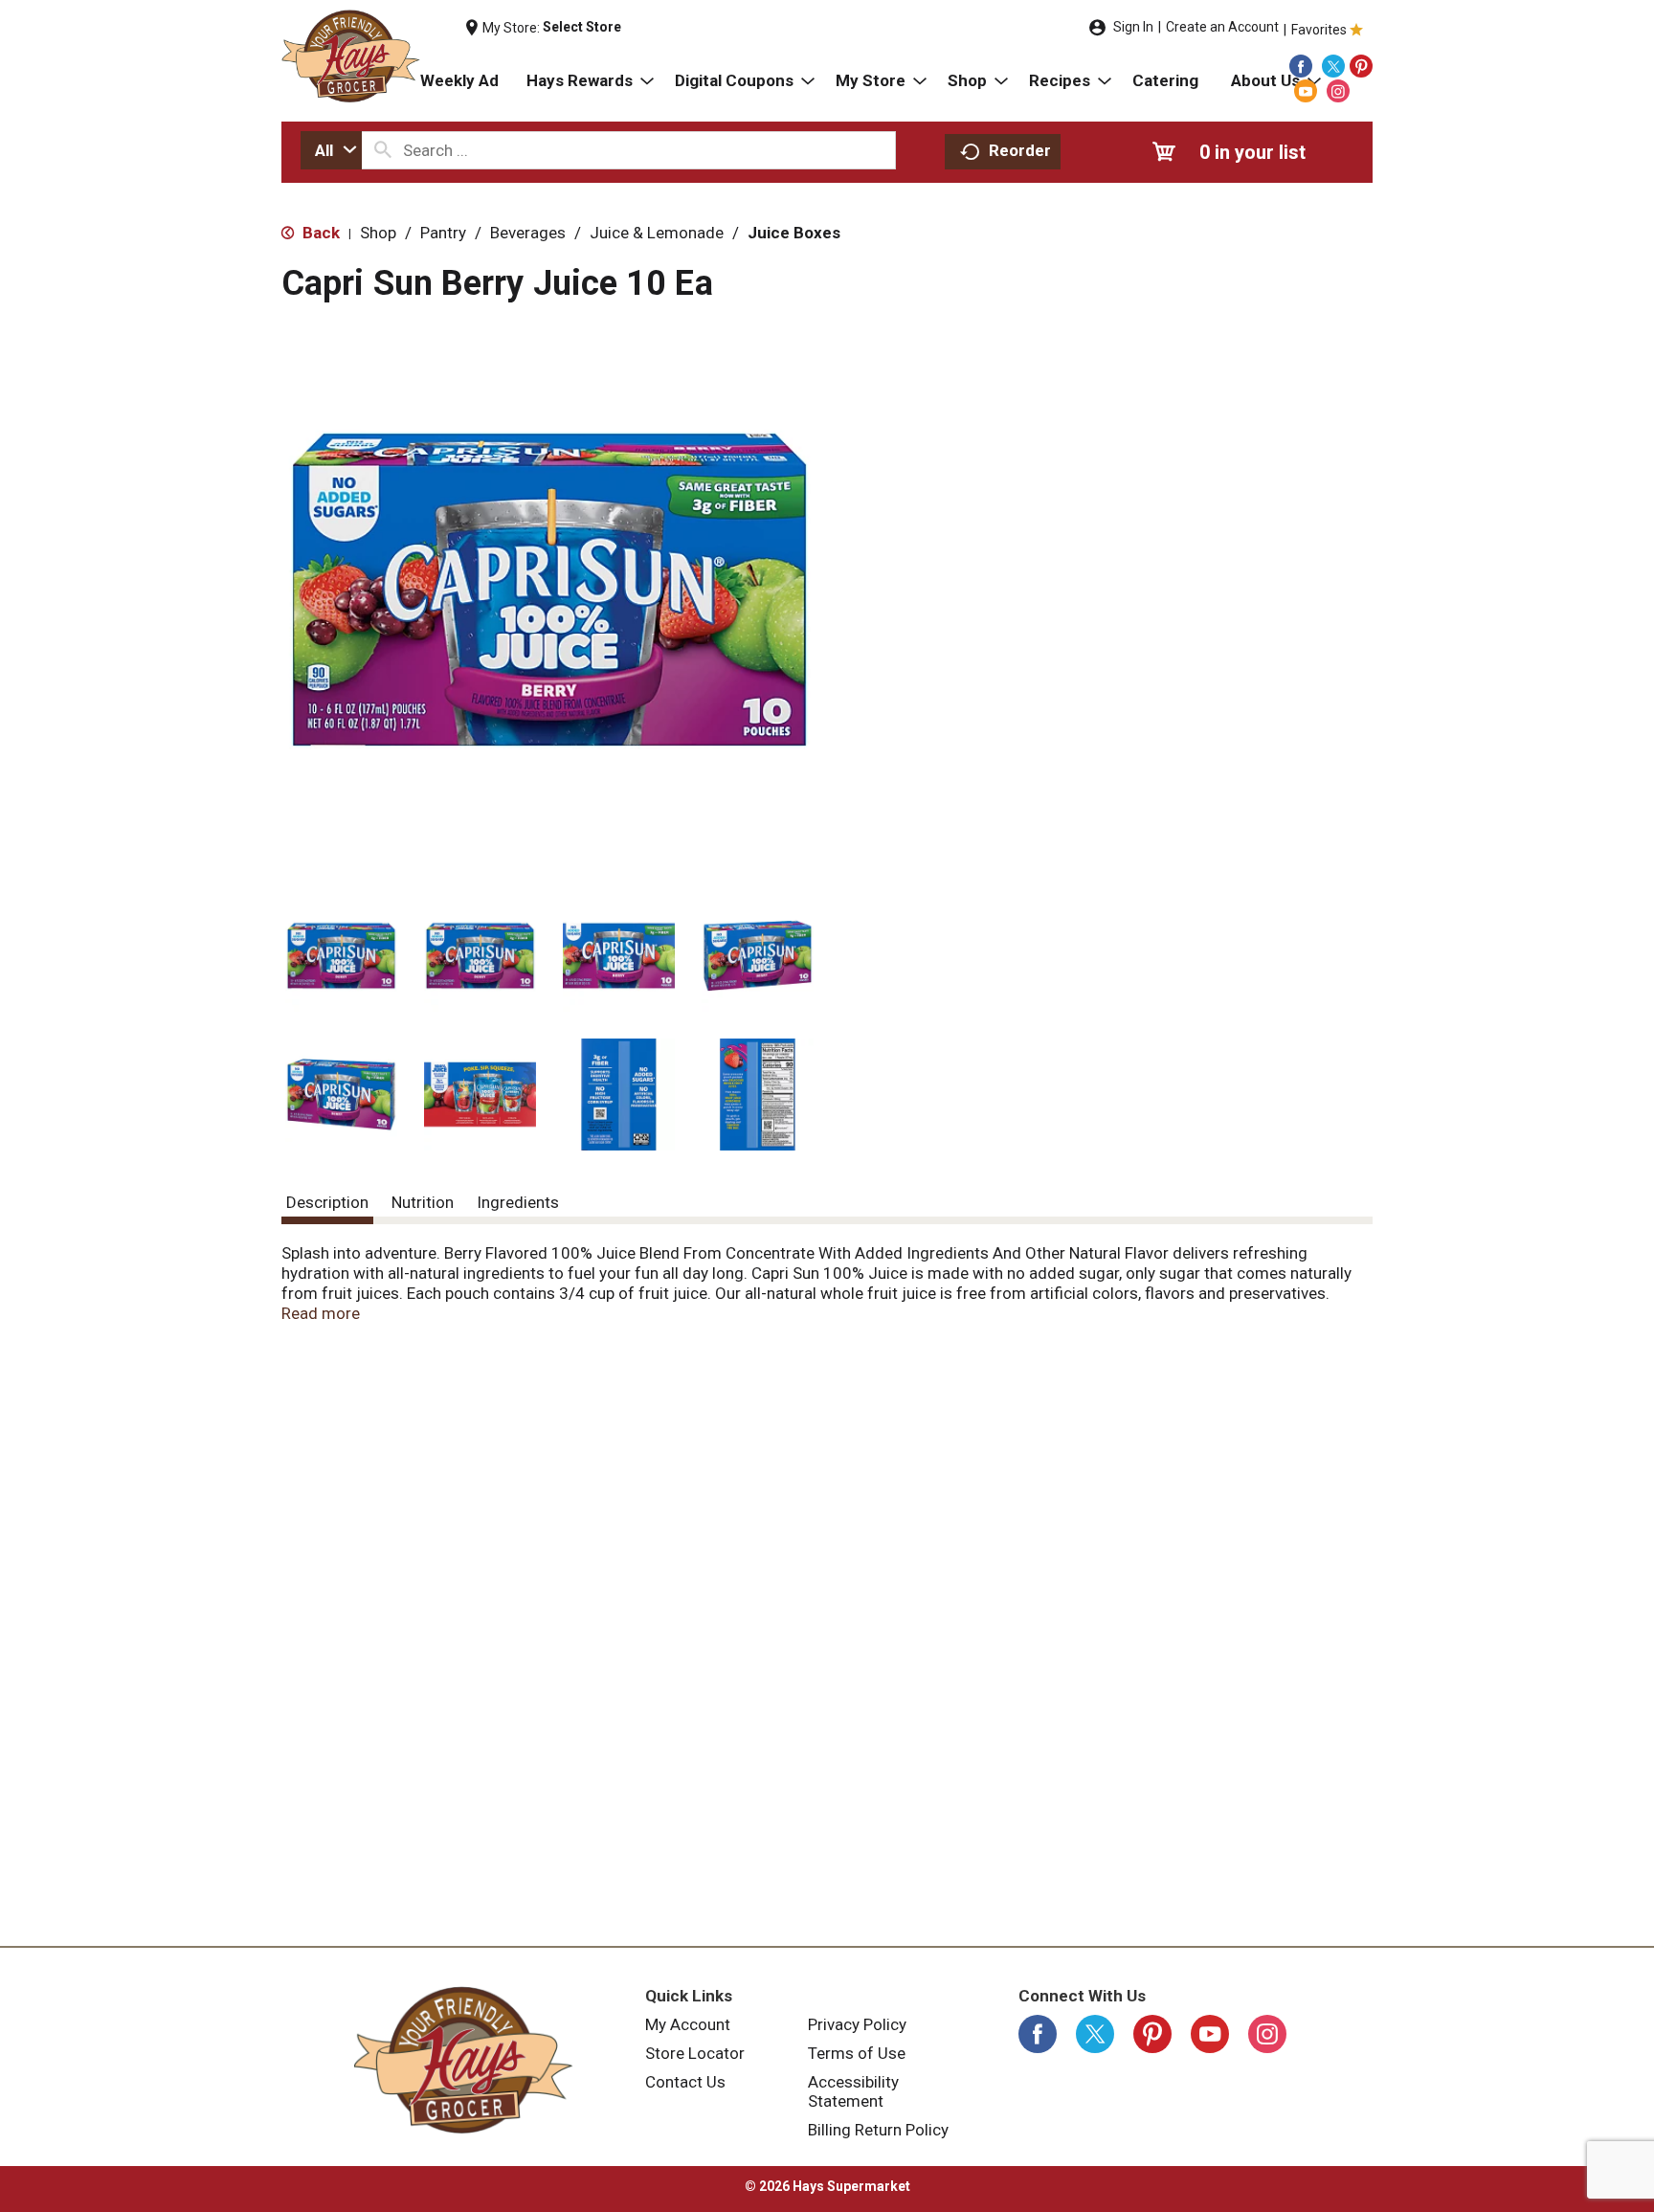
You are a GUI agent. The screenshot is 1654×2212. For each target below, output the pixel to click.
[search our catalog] (383, 150)
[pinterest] (1361, 66)
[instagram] (1338, 91)
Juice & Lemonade (657, 233)
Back (319, 233)
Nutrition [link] (423, 1202)
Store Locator (695, 2053)
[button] (341, 956)
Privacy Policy (857, 2024)
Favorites (1319, 30)
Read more (321, 1313)
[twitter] (1333, 66)
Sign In (1133, 27)
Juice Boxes (794, 233)
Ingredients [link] (518, 1202)
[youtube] (1306, 91)
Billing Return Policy (878, 2130)
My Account (688, 2024)
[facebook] (1301, 66)
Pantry (443, 233)
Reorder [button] (1020, 150)
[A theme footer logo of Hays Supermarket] (463, 2060)
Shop (378, 233)
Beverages (528, 233)
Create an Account (1222, 27)
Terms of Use (857, 2053)
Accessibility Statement (853, 2091)
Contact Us (685, 2082)
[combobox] (331, 150)
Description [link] (327, 1202)
